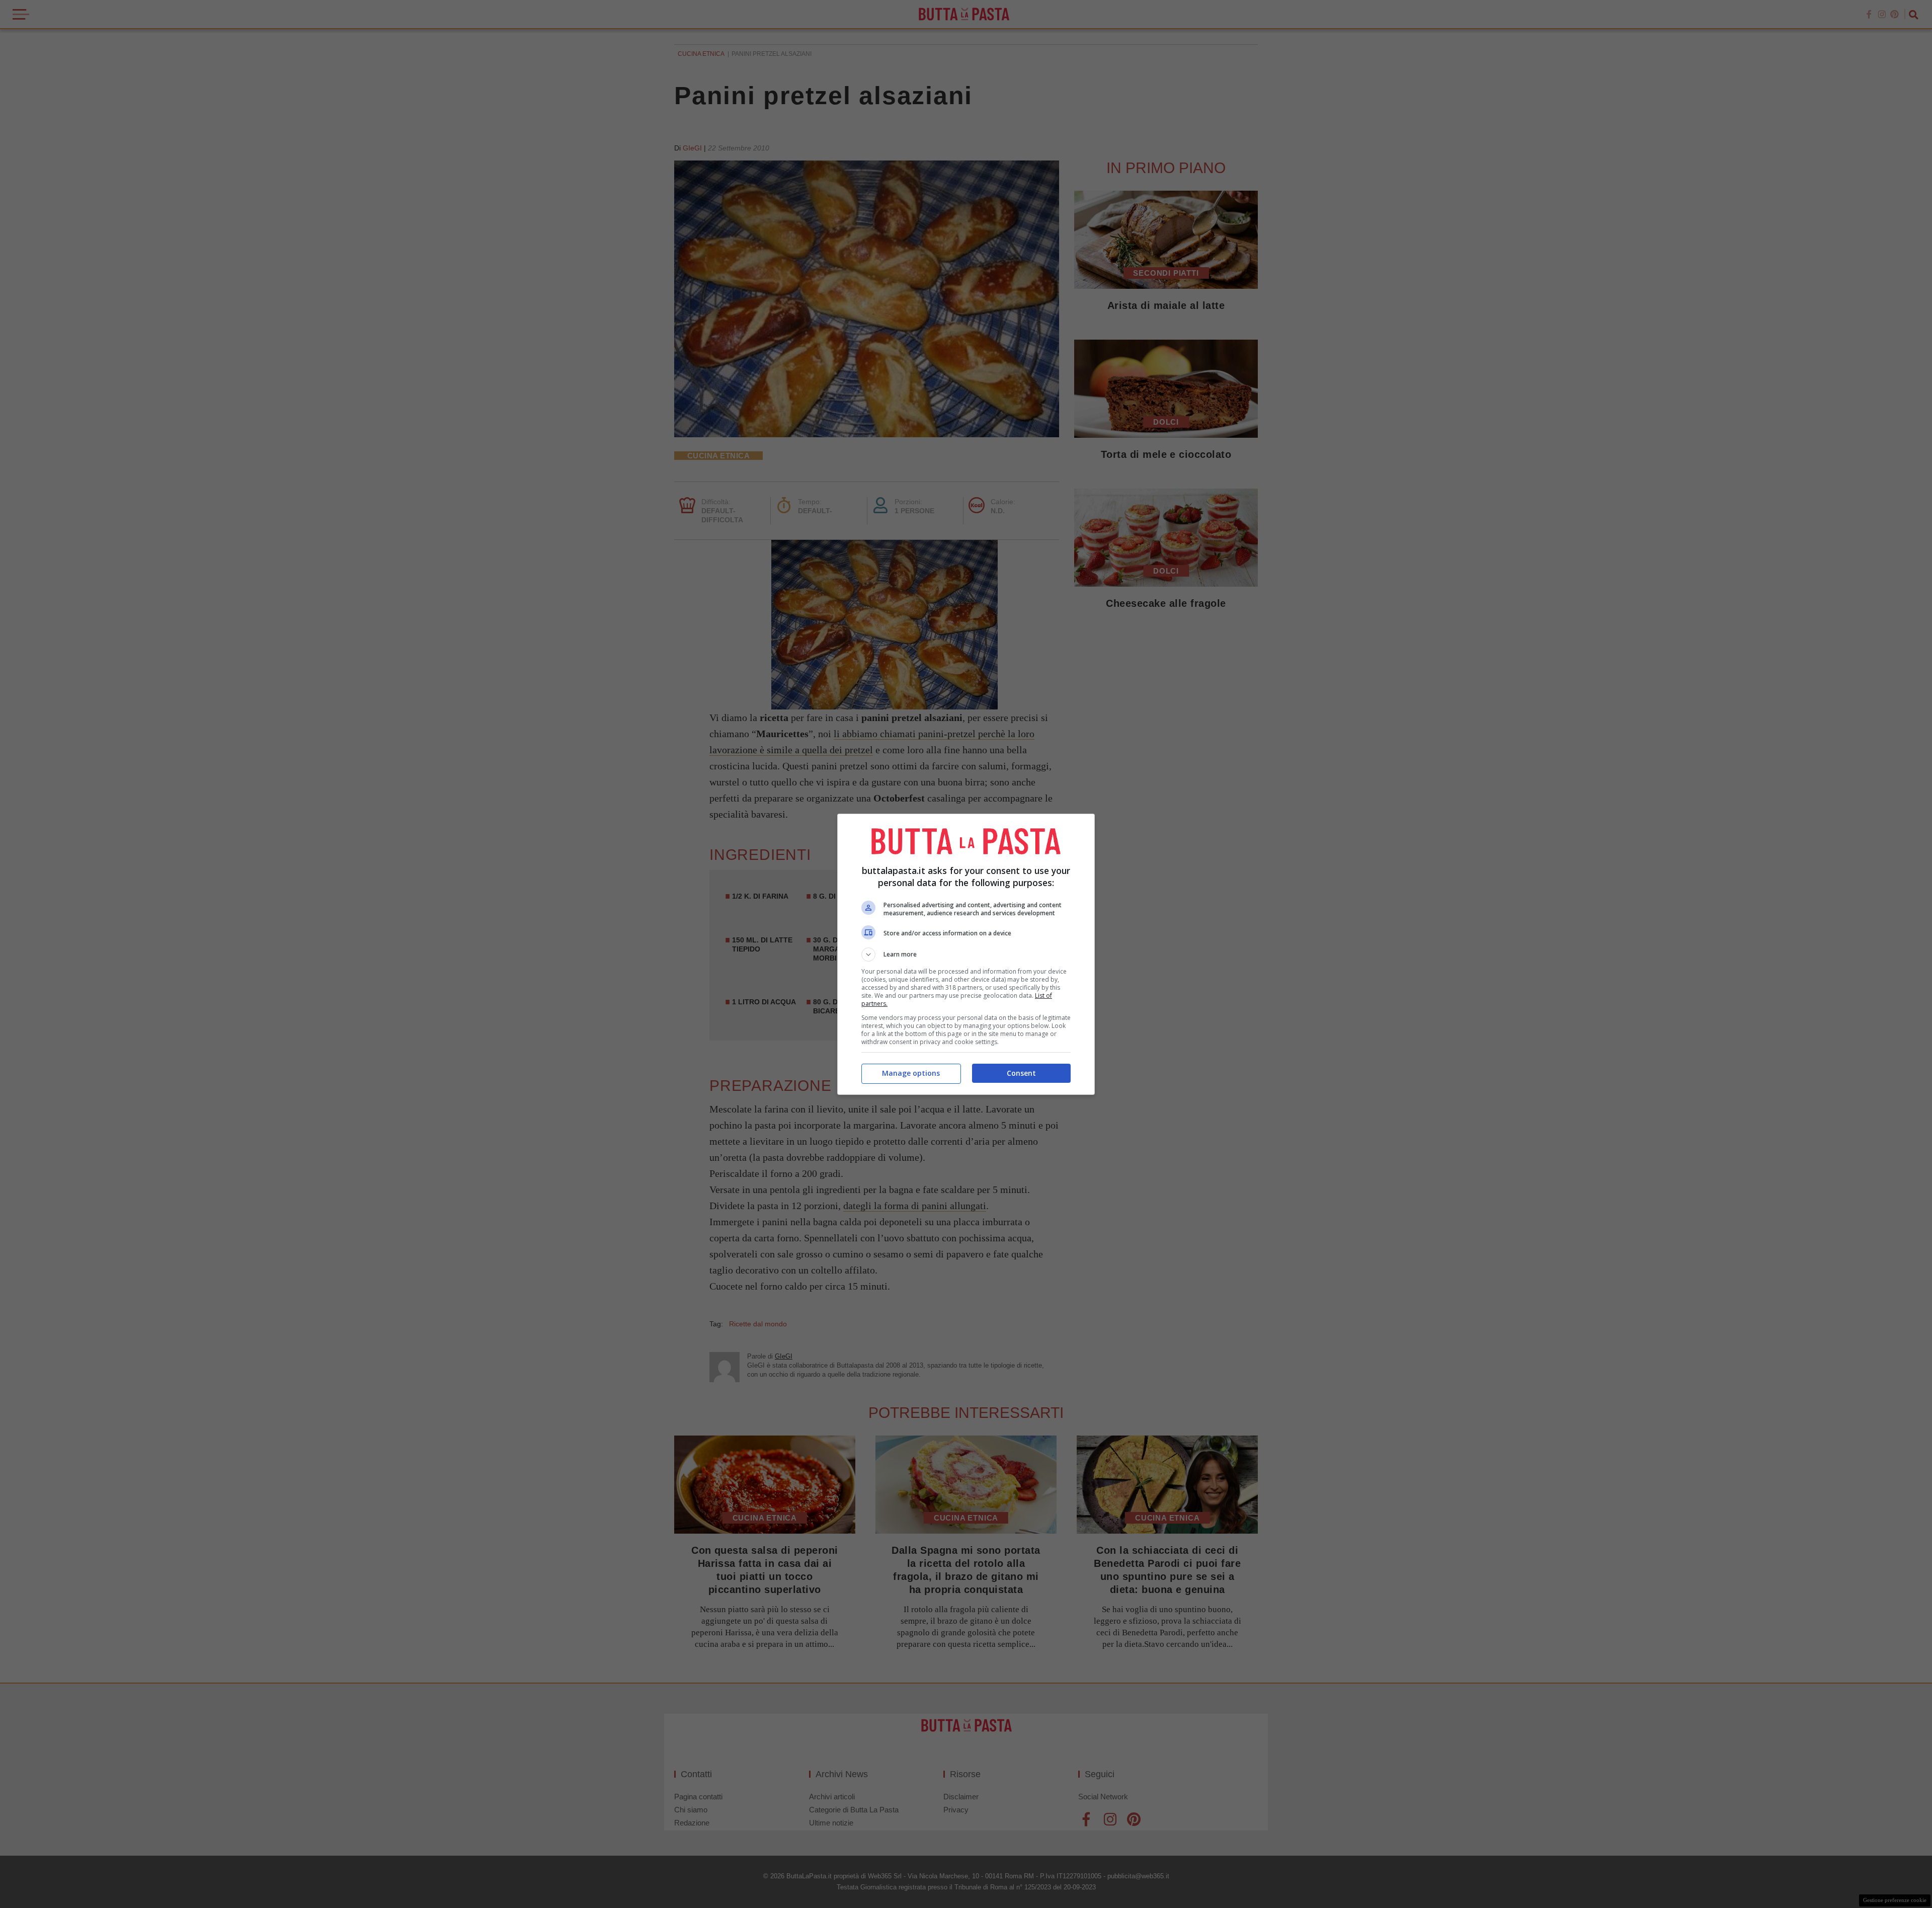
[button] (966, 955)
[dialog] (966, 954)
